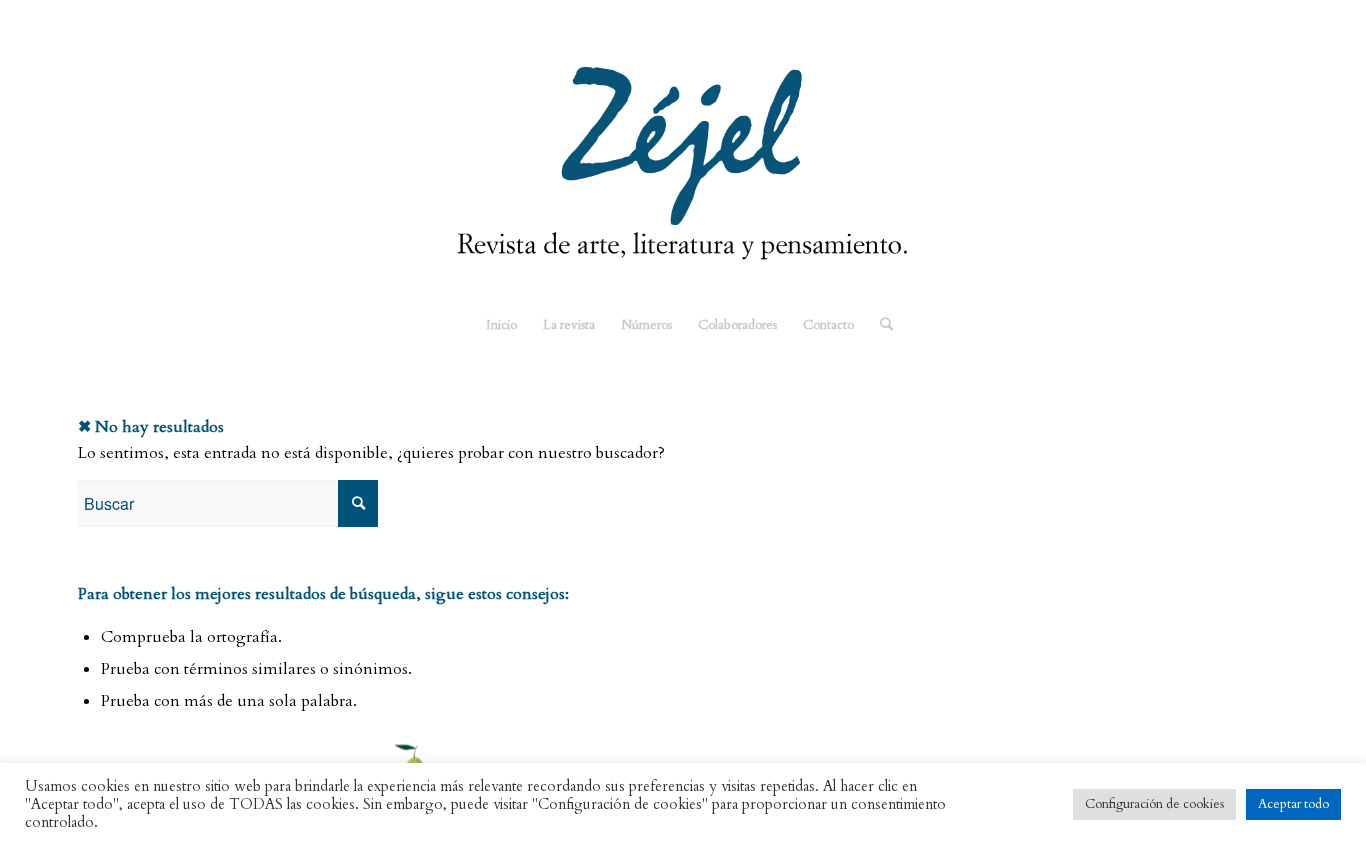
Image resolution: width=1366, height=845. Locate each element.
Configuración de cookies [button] (1154, 804)
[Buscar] (880, 325)
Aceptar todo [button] (1293, 804)
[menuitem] (501, 325)
